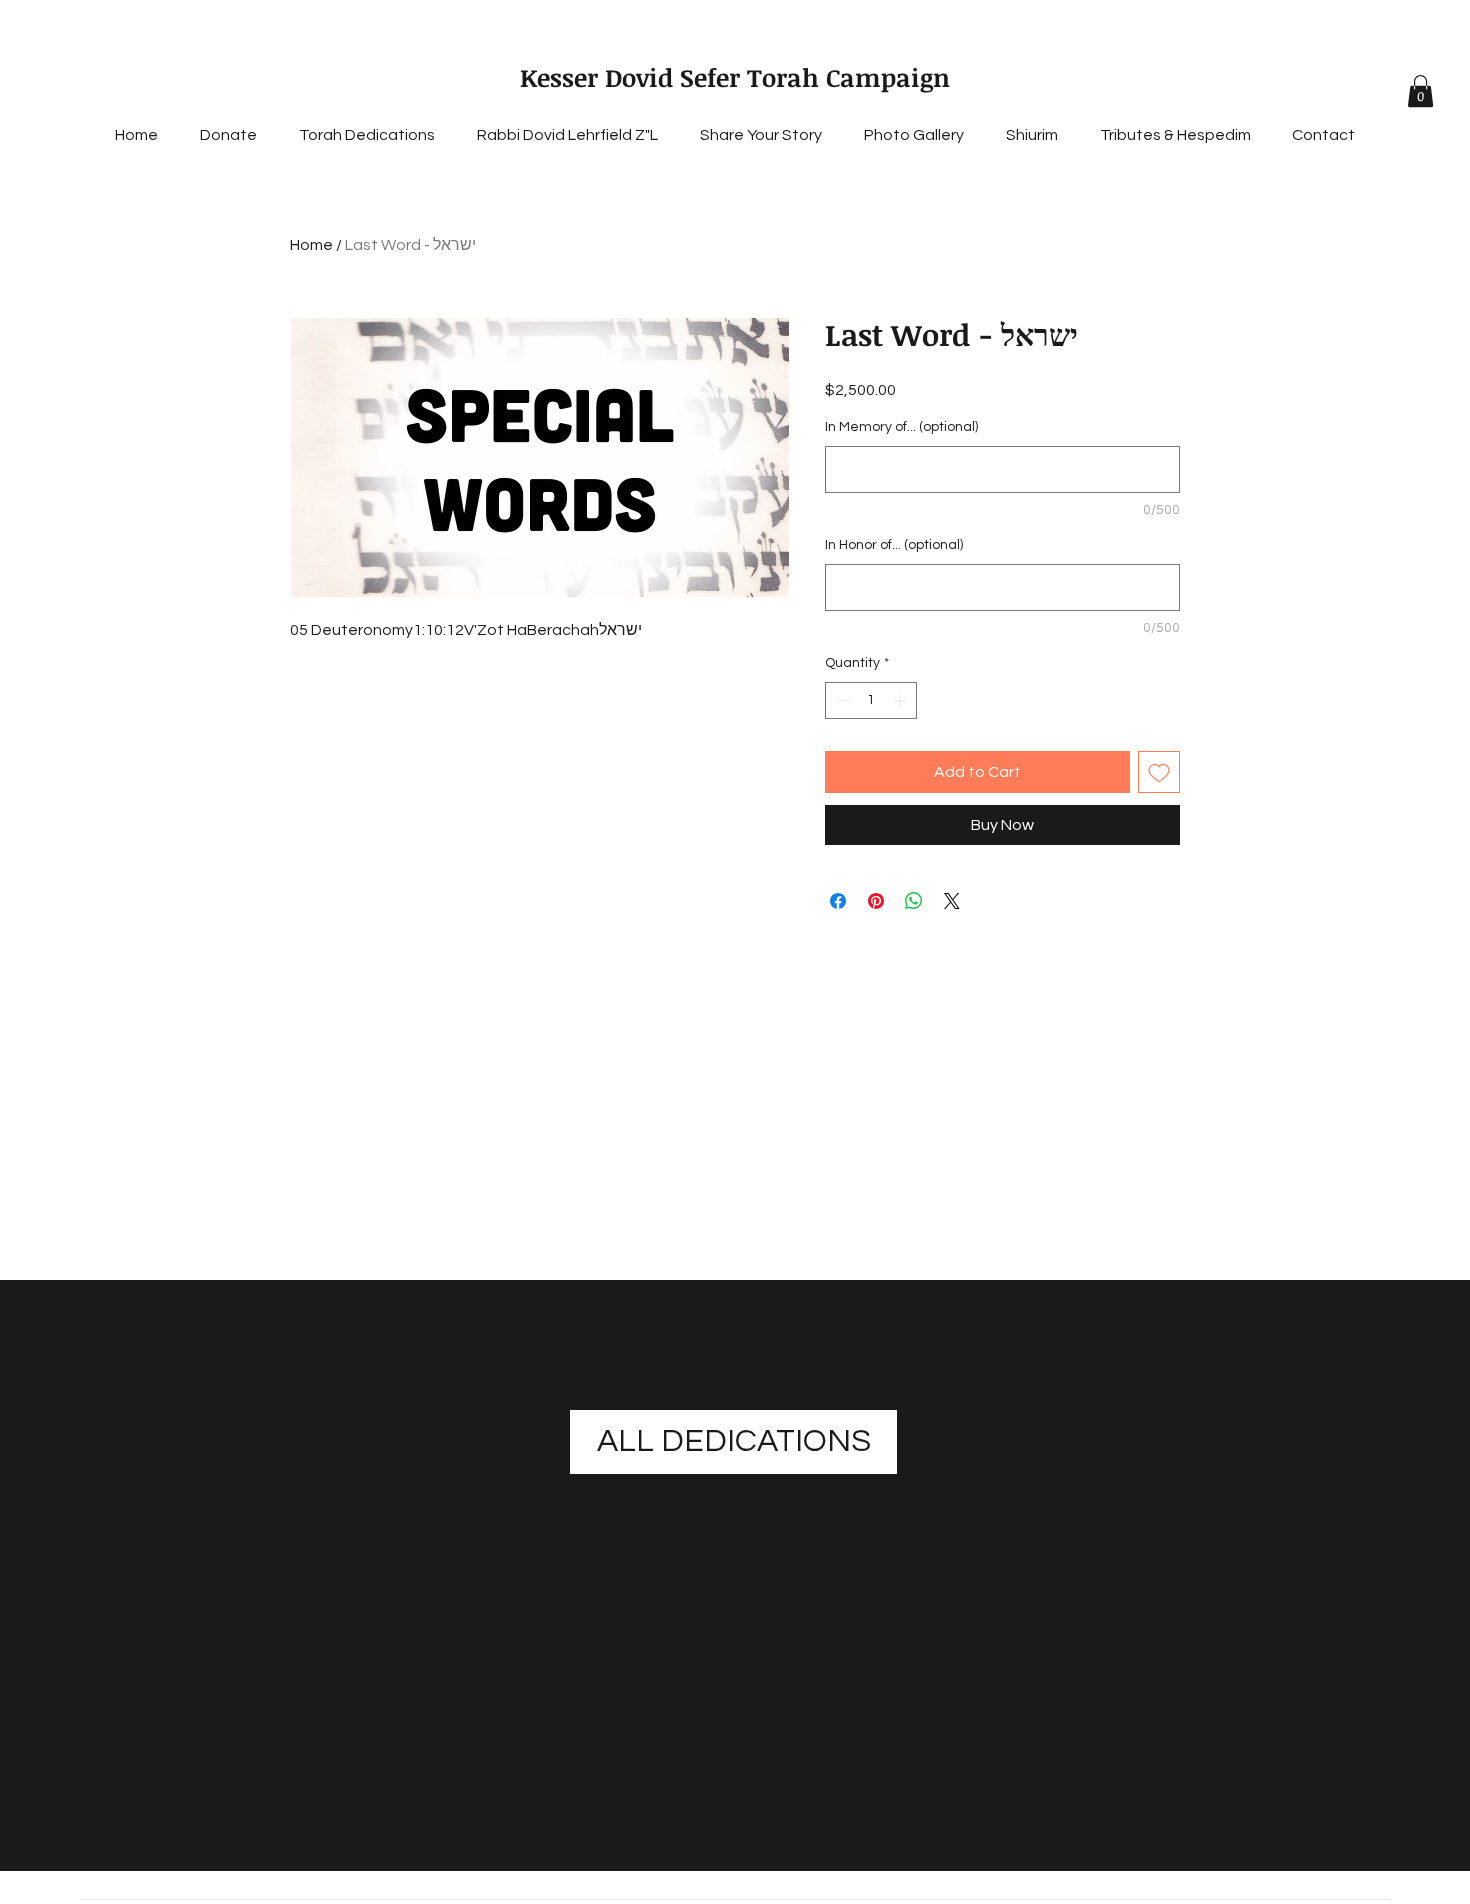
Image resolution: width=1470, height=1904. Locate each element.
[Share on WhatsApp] (914, 901)
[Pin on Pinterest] (876, 901)
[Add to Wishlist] (1159, 772)
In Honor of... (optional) (894, 545)
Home (311, 245)
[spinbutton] (871, 700)
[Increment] (901, 700)
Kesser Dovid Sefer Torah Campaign (735, 77)
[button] (1420, 91)
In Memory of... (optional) (901, 427)
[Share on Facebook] (838, 901)
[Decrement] (840, 700)
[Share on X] (952, 901)
